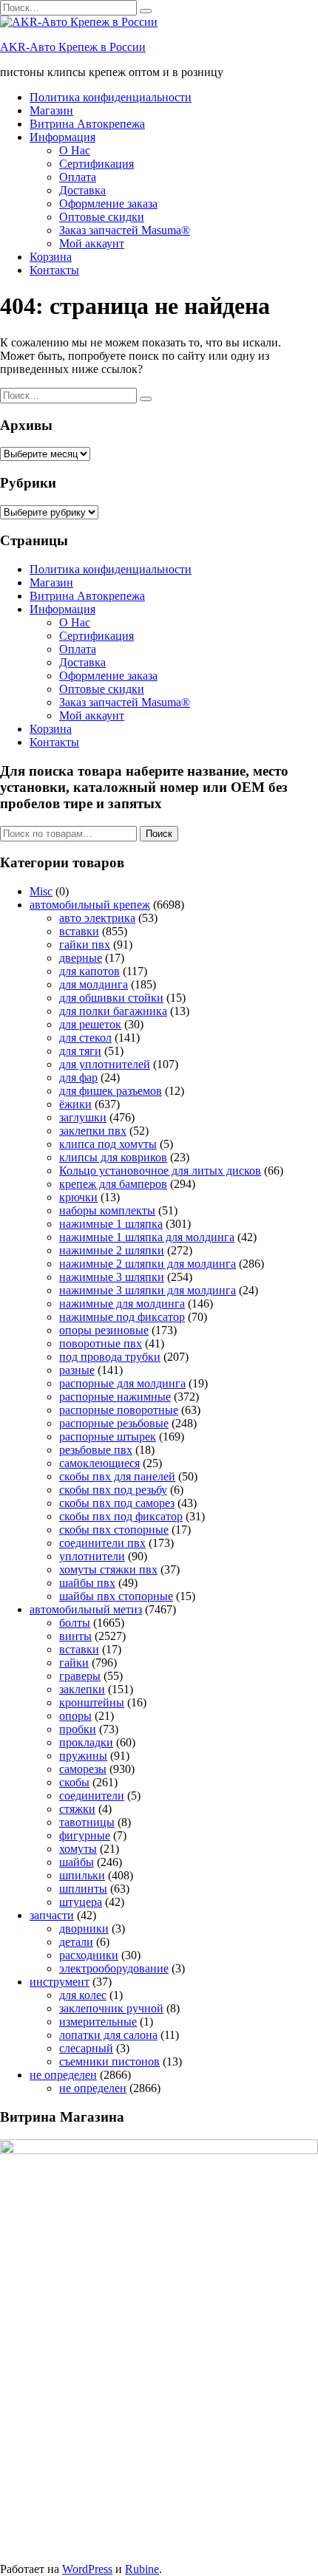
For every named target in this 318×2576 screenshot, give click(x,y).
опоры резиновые (104, 1330)
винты (75, 1636)
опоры (75, 1716)
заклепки (82, 1689)
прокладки (86, 1742)
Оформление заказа (108, 204)
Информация (62, 137)
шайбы (77, 1862)
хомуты (78, 1849)
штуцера (81, 1902)
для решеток (90, 1024)
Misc (41, 891)
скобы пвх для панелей (117, 1476)
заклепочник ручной (111, 2008)
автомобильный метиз (86, 1609)
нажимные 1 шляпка (111, 1224)
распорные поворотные (119, 1410)
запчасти (52, 1915)
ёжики (75, 1104)
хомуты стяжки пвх (108, 1569)
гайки (74, 1663)
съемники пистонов (109, 2061)
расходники (89, 1955)
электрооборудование (114, 1968)
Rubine (142, 2569)
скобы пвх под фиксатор (121, 1516)
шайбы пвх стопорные (116, 1596)
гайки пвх (85, 944)
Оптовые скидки (102, 217)
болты (75, 1623)
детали (76, 1942)
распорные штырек (108, 1436)
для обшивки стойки (111, 998)
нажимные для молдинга (122, 1304)
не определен (63, 2075)
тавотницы (87, 1822)
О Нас (75, 150)
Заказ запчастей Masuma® (125, 230)
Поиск (159, 834)
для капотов (89, 971)
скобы (74, 1782)
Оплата (78, 177)
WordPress (87, 2569)
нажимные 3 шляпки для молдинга (148, 1290)
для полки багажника (113, 1011)
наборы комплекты (107, 1210)
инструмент (60, 1982)
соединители (92, 1796)
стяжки (77, 1809)
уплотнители (92, 1556)
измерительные (98, 2022)
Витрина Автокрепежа (87, 124)
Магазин (51, 110)
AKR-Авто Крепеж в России (73, 47)
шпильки (82, 1875)
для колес (83, 1995)
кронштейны (92, 1702)
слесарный (86, 2048)
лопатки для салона (108, 2035)
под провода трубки (110, 1357)
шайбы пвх (87, 1583)
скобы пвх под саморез (117, 1503)
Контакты (54, 270)
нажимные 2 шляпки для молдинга (148, 1264)
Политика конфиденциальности (111, 97)
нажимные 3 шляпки (112, 1277)
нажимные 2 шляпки (112, 1250)
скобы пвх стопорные (114, 1530)
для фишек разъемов (111, 1091)
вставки (79, 931)
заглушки (83, 1117)
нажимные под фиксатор (122, 1317)
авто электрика (97, 918)
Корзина (51, 257)
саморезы (83, 1769)
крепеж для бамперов (113, 1184)
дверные (81, 958)
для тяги (80, 1051)
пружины (83, 1756)
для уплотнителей (105, 1064)
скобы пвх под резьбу (113, 1490)
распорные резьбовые (114, 1423)
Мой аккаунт (92, 243)
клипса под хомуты (108, 1144)
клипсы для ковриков (113, 1157)
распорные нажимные (115, 1397)
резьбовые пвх (96, 1450)
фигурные (85, 1835)
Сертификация (97, 164)
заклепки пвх (93, 1131)
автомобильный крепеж (90, 905)
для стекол (85, 1038)
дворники (84, 1928)
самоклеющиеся (99, 1463)
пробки (78, 1729)
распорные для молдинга (122, 1383)
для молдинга (94, 984)
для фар (78, 1077)
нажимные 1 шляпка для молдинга (147, 1237)
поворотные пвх (101, 1343)
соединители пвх (102, 1543)
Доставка (82, 190)
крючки (78, 1197)
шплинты (83, 1889)
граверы (80, 1676)
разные (77, 1370)
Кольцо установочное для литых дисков (160, 1171)
